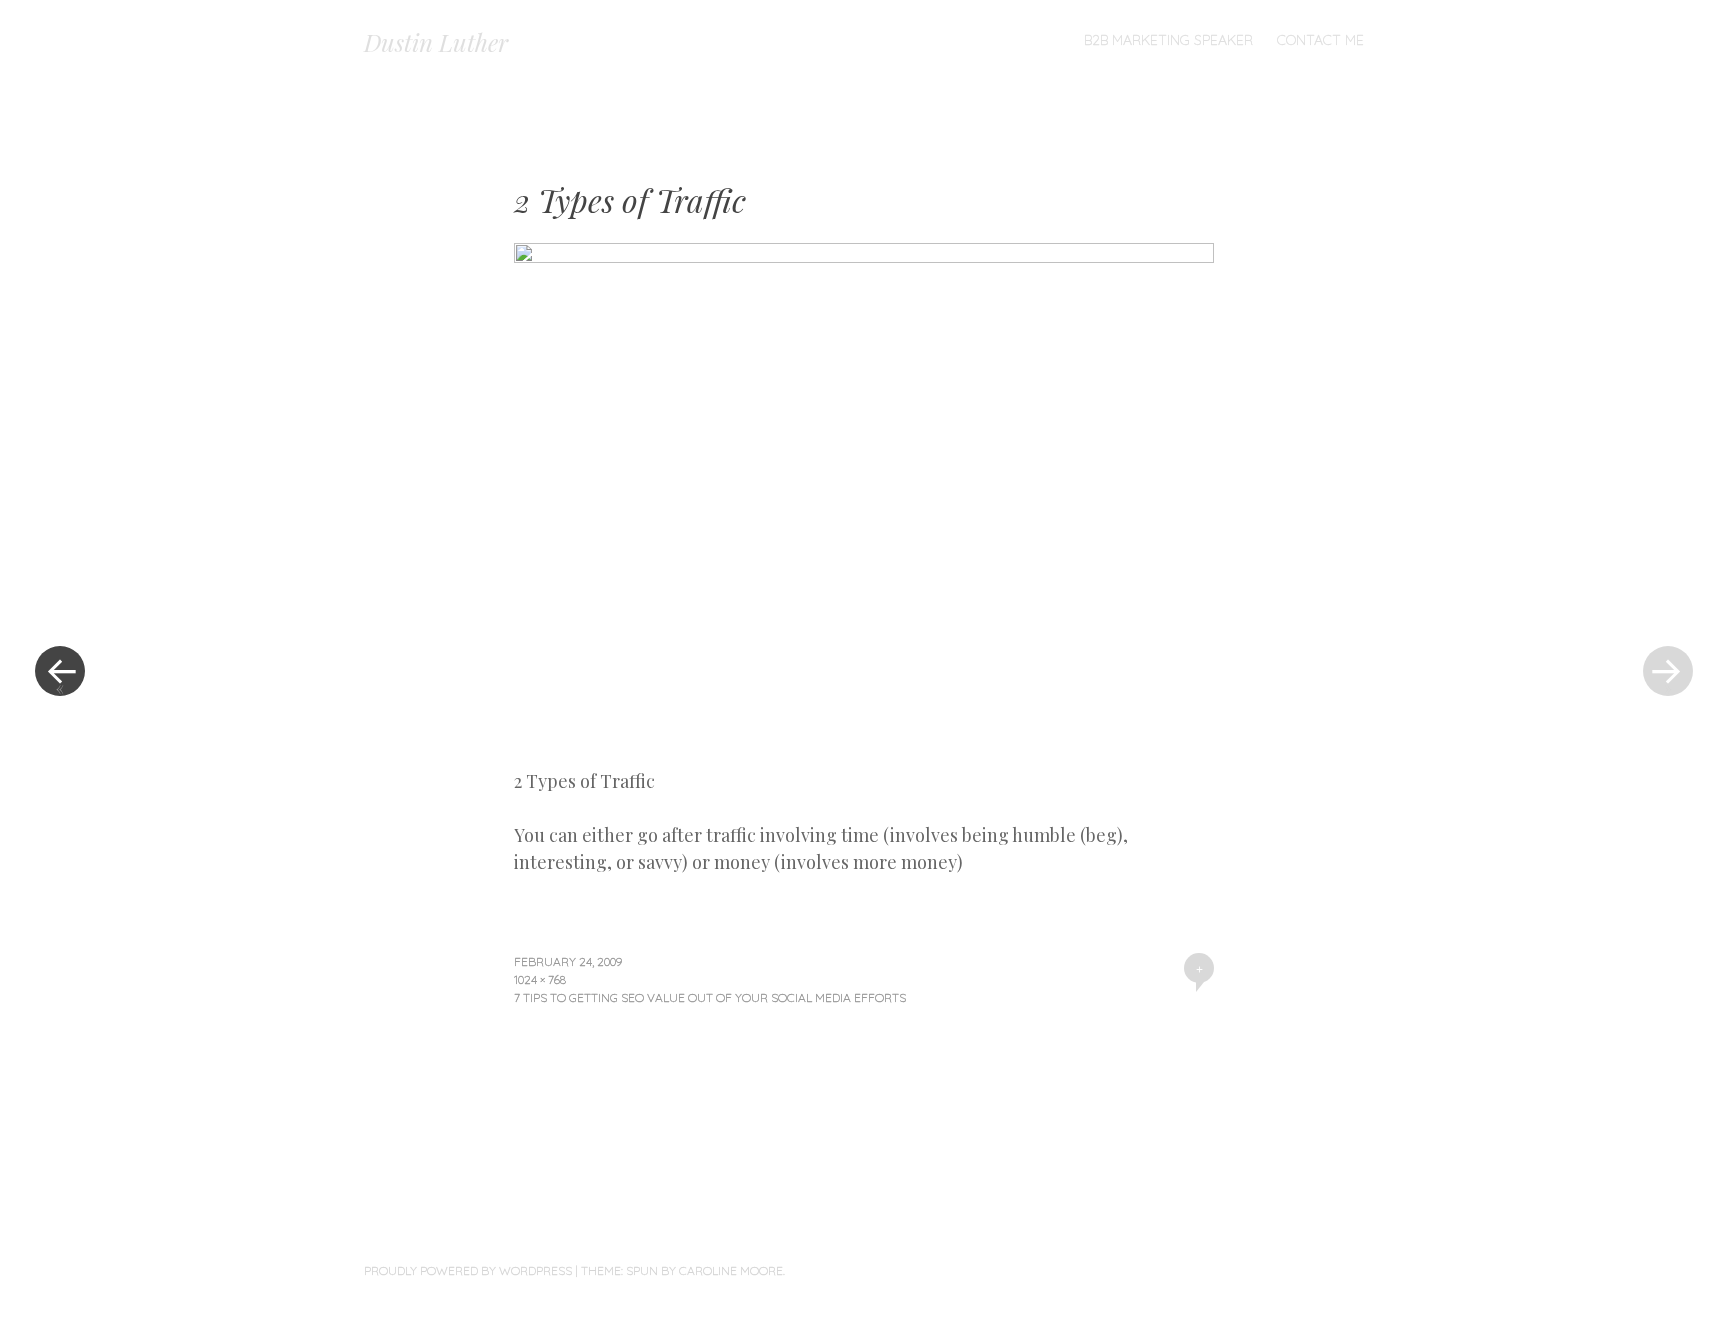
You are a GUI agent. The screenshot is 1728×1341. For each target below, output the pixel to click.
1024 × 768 (540, 979)
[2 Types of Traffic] (864, 256)
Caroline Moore (731, 1270)
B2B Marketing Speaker (1168, 40)
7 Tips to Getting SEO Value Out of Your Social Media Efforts (710, 997)
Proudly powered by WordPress (468, 1270)
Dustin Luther (436, 42)
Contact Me (1320, 40)
